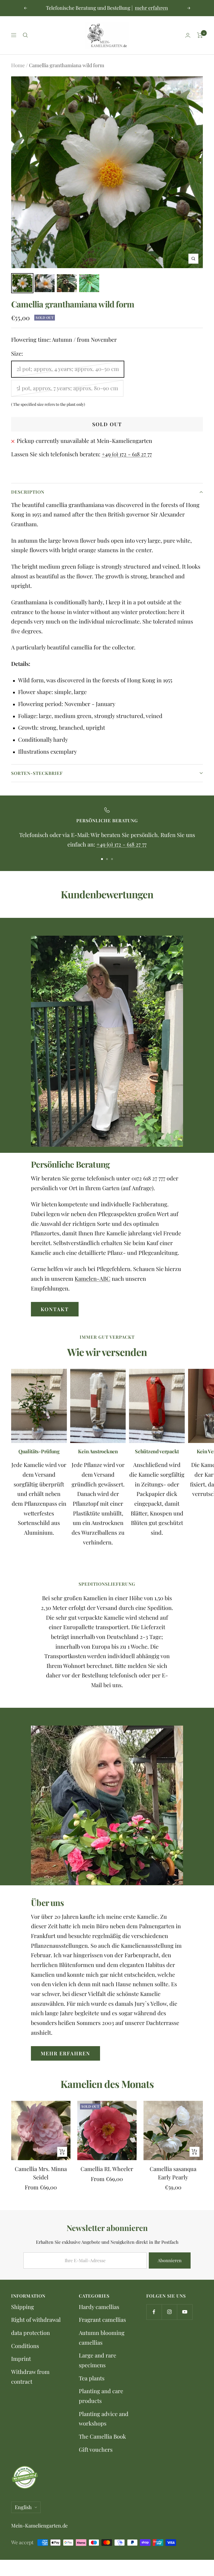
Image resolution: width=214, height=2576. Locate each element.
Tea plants (92, 2378)
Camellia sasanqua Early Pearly (173, 2173)
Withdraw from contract (30, 2376)
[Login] (188, 35)
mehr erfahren (151, 8)
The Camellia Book (102, 2436)
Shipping (23, 2307)
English (23, 2507)
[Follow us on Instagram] (169, 2312)
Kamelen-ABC (93, 1278)
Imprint (21, 2358)
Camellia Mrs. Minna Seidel (41, 2173)
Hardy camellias (99, 2307)
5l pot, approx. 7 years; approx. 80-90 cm (67, 388)
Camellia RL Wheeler (107, 2169)
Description (28, 492)
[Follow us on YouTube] (185, 2312)
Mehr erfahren (65, 2053)
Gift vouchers (96, 2449)
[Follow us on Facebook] (154, 2312)
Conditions (25, 2346)
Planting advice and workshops (104, 2419)
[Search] (25, 35)
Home (18, 65)
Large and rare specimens (98, 2360)
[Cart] (200, 35)
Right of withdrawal (36, 2319)
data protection (31, 2333)
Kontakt (55, 1309)
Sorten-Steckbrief (37, 773)
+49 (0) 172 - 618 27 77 (127, 454)
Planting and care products (101, 2396)
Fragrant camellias (102, 2319)
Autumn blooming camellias (102, 2337)
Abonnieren (170, 2260)
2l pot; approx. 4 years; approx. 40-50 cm (68, 369)
